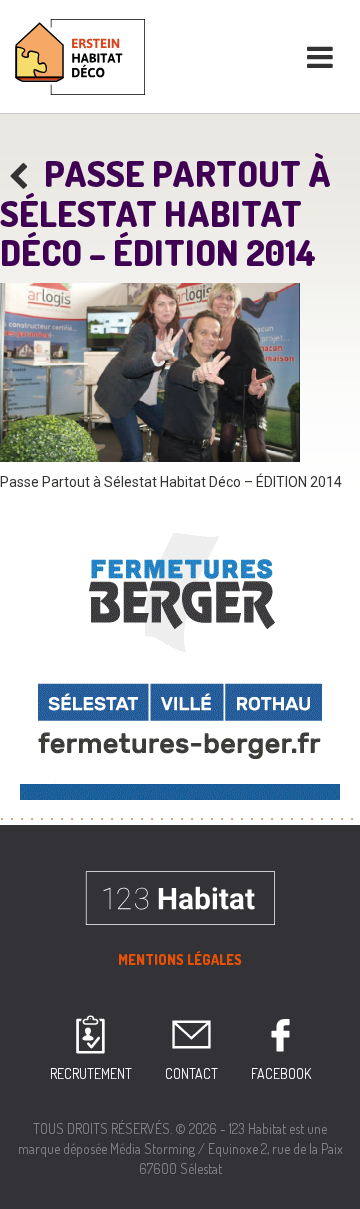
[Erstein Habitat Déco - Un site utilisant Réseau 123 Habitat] (80, 54)
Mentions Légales (180, 959)
